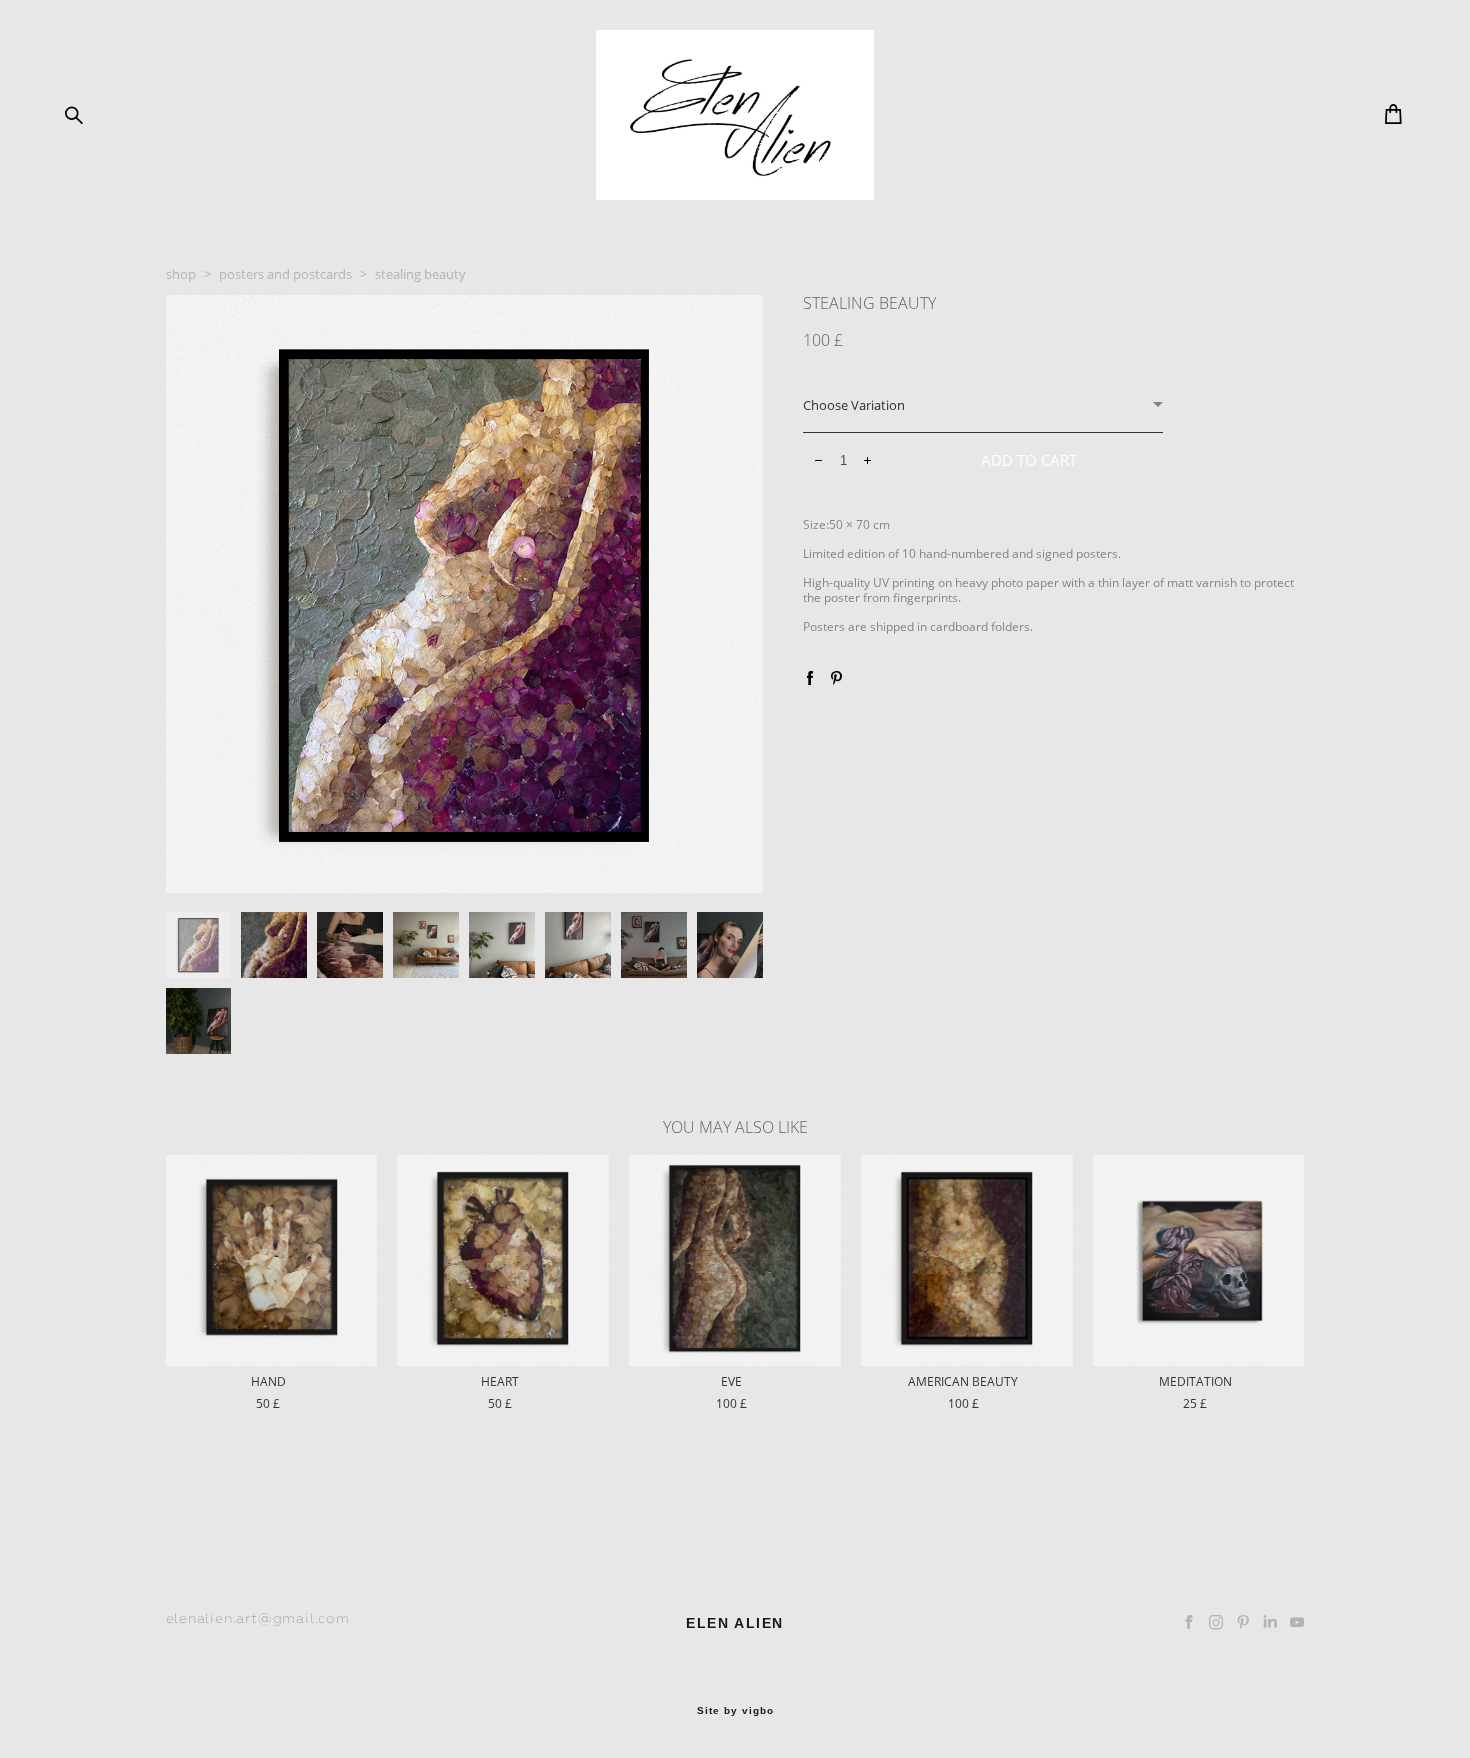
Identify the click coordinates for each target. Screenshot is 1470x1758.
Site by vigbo (735, 1711)
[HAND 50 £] (272, 1260)
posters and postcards (285, 274)
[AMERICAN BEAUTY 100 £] (967, 1260)
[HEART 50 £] (503, 1260)
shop (181, 274)
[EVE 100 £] (735, 1260)
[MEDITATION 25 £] (1199, 1260)
